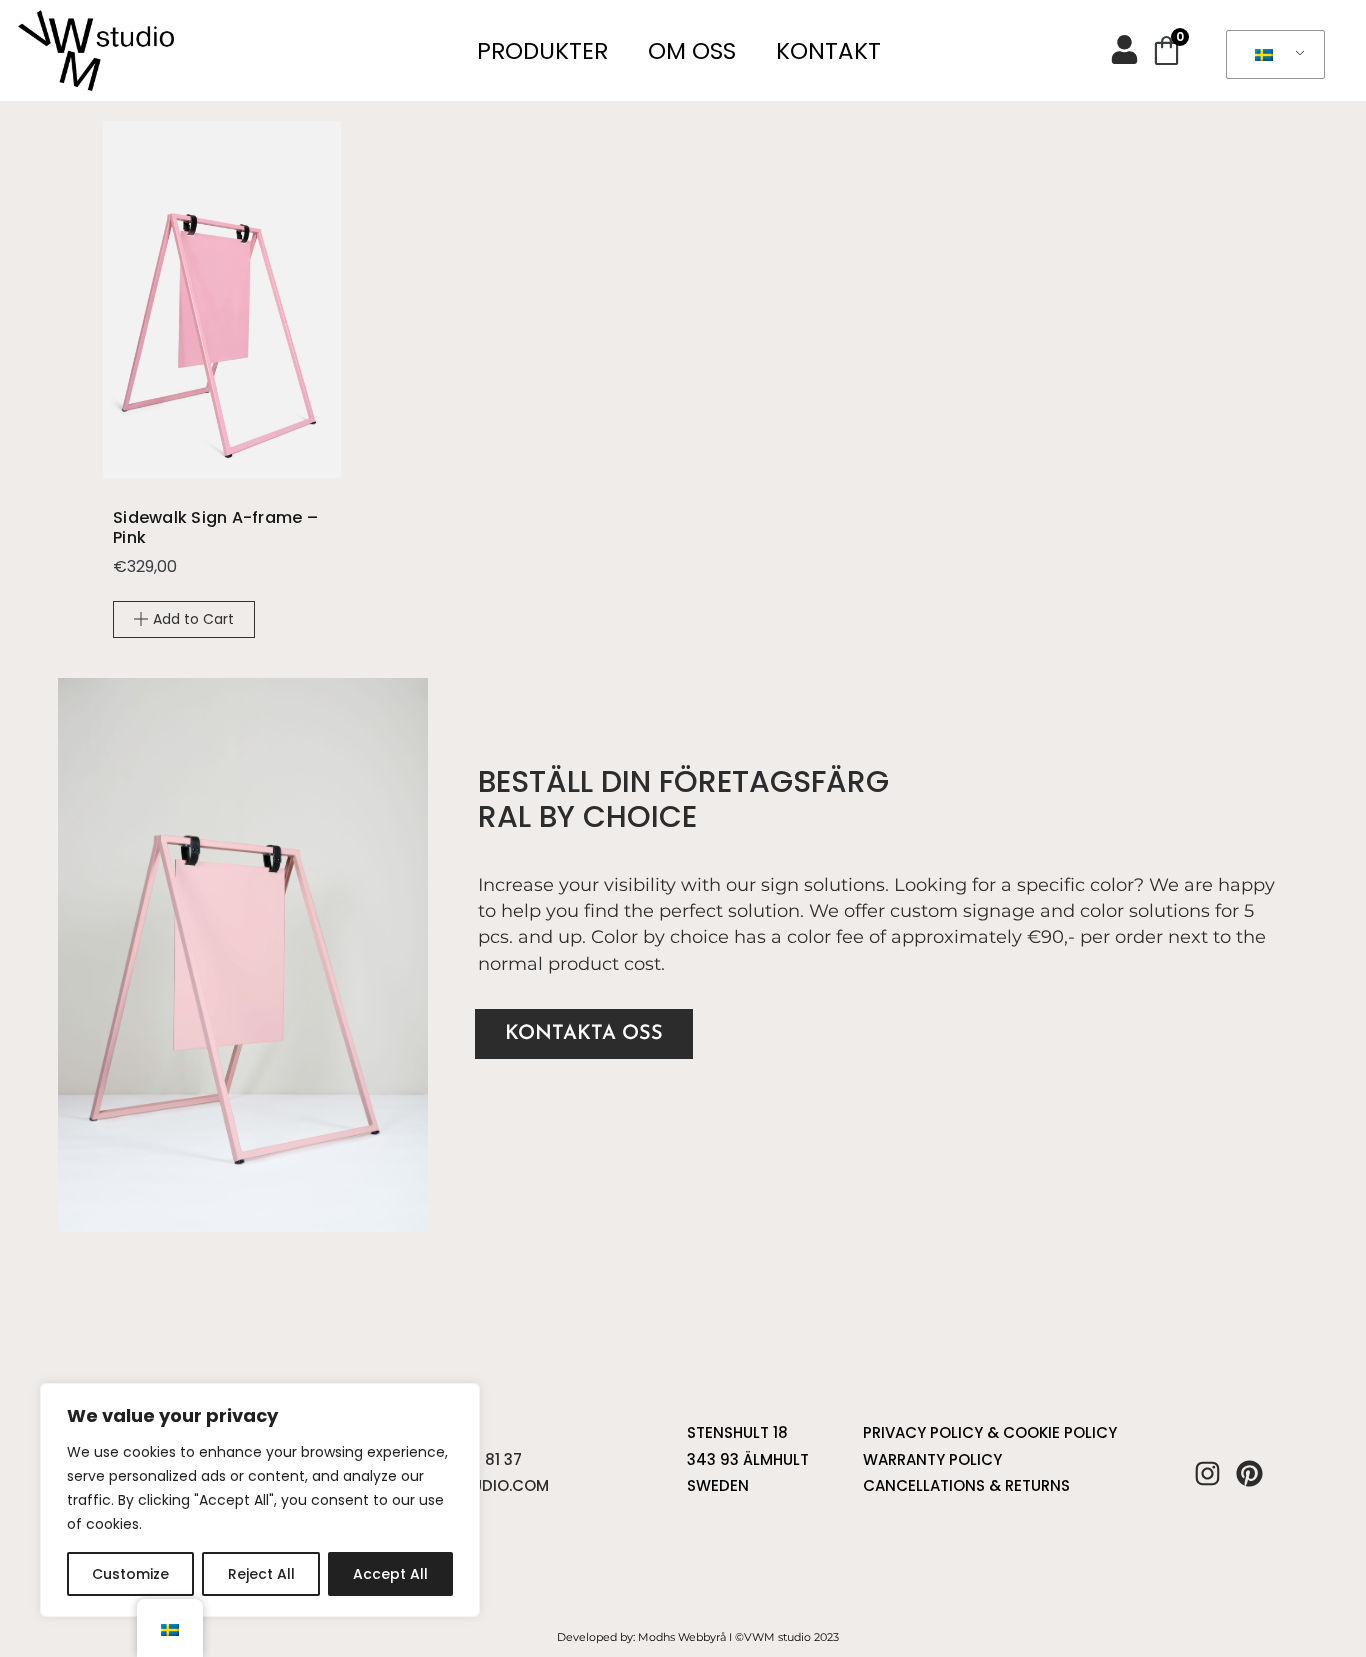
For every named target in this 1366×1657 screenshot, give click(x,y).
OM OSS (692, 51)
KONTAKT (828, 51)
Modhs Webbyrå (682, 1637)
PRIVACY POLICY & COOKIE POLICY (990, 1432)
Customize (130, 1574)
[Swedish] (1272, 55)
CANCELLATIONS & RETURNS (966, 1485)
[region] (260, 1500)
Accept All (390, 1574)
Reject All (261, 1574)
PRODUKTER (542, 51)
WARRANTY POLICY (932, 1459)
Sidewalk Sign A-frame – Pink (215, 528)
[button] (184, 619)
